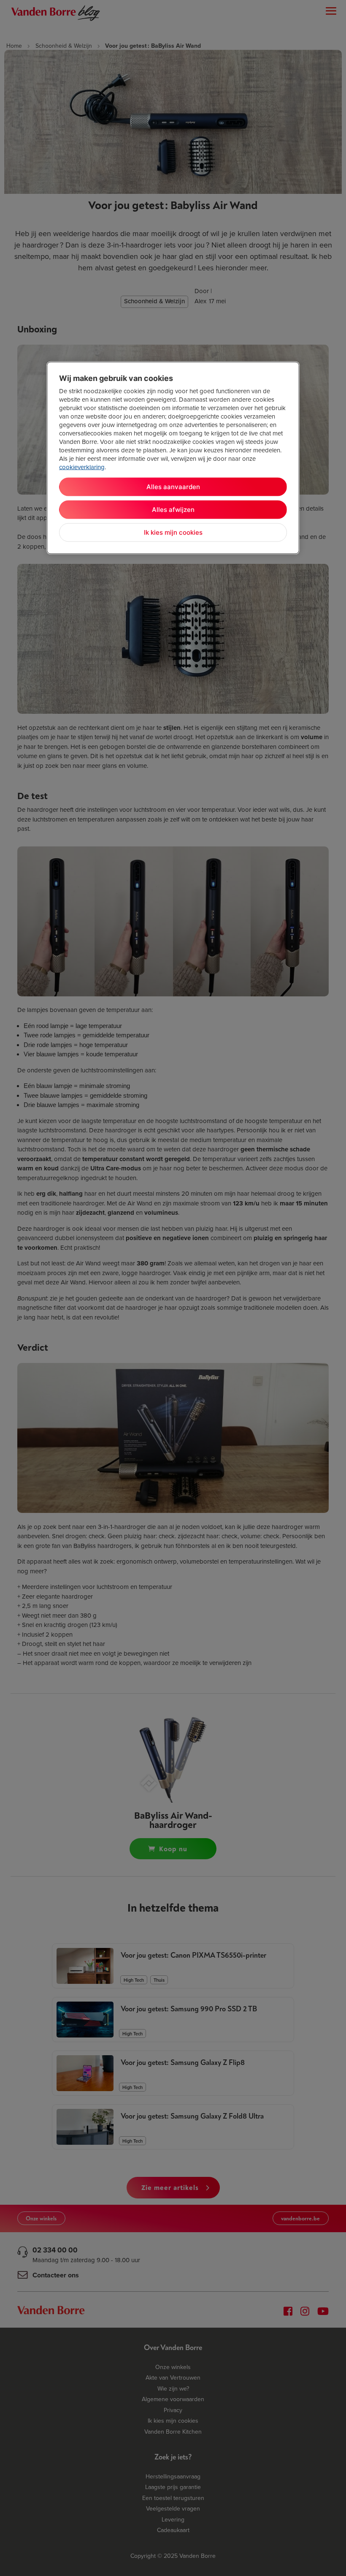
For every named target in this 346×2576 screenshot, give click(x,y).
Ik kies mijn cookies (173, 532)
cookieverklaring (82, 467)
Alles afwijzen (173, 509)
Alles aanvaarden (173, 486)
